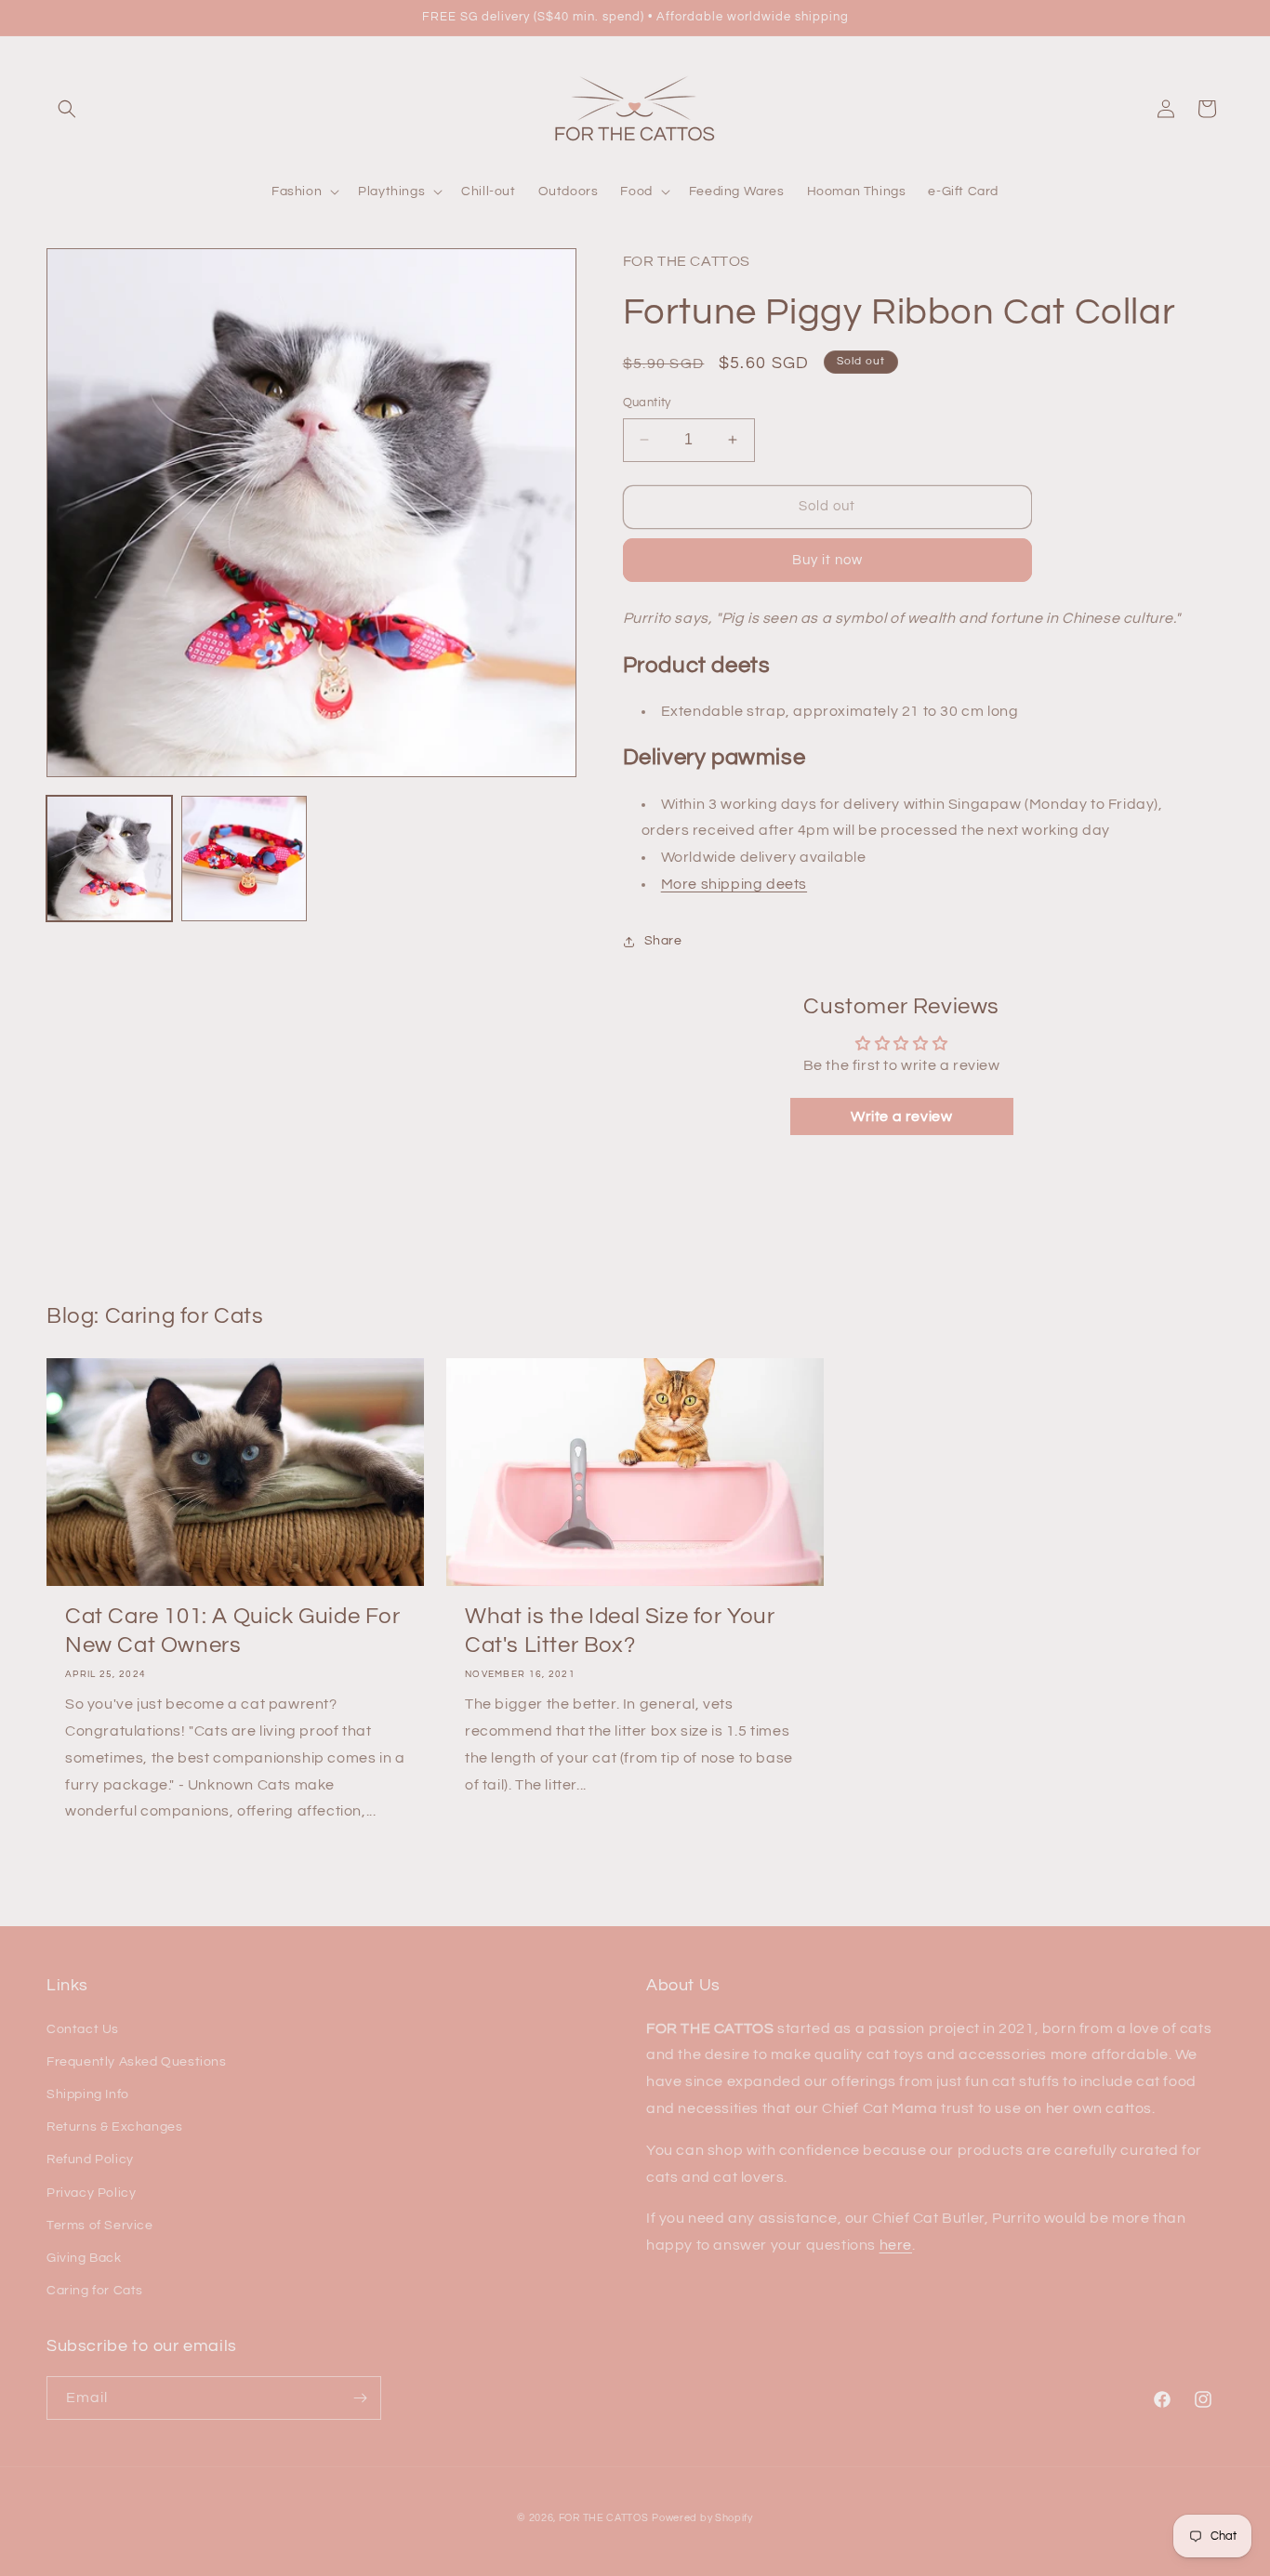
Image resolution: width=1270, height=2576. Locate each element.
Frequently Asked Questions (137, 2062)
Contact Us (83, 2029)
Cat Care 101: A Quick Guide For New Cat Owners (233, 1631)
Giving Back (84, 2258)
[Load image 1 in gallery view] (109, 859)
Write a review (901, 1116)
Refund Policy (90, 2160)
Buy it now (827, 560)
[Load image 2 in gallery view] (244, 859)
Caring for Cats (95, 2291)
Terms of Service (100, 2226)
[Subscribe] (360, 2398)
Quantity (647, 403)
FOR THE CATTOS (604, 2518)
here (896, 2245)
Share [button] (663, 941)
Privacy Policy (91, 2193)
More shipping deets (734, 884)
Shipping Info (88, 2094)
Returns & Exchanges (114, 2127)
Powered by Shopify (702, 2518)
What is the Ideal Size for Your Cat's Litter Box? (620, 1631)
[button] (67, 109)
